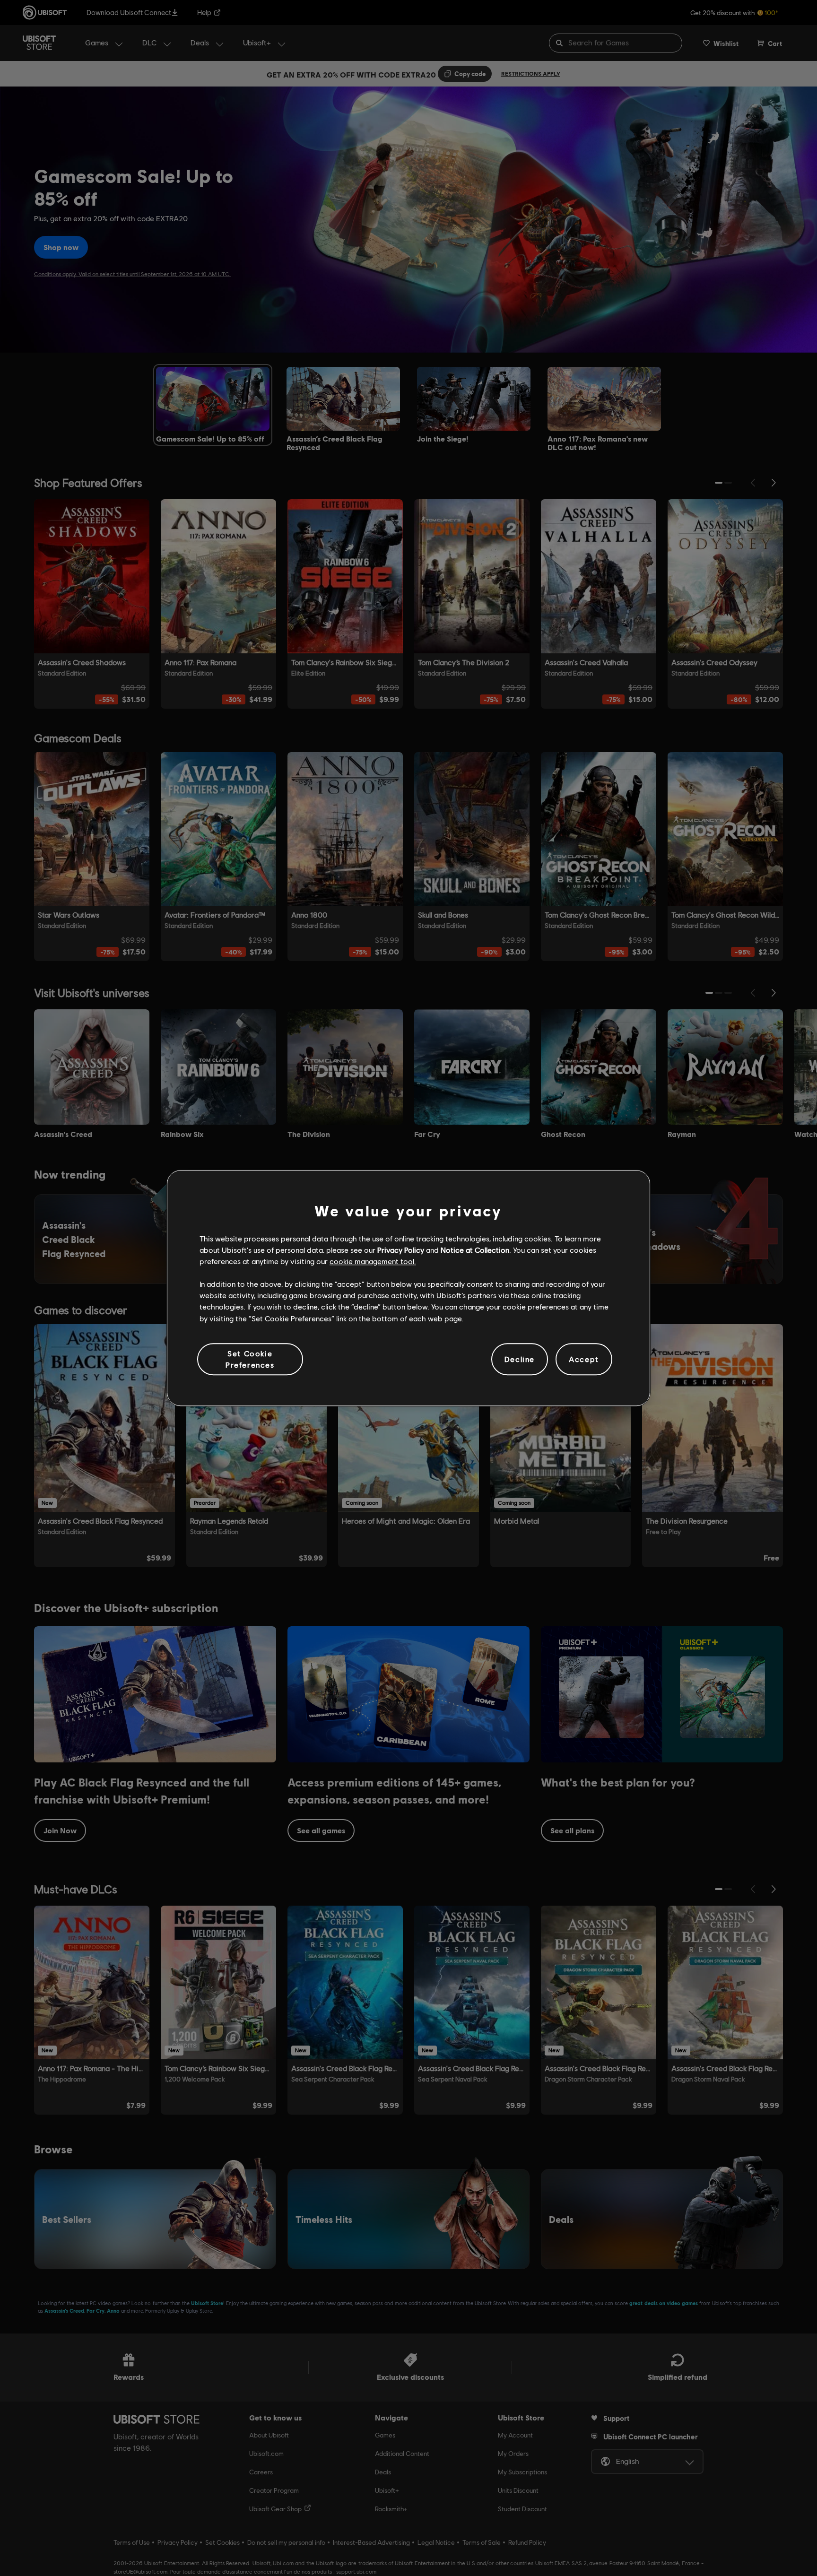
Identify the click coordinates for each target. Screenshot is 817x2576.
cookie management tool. (373, 1261)
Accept (584, 1359)
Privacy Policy (401, 1250)
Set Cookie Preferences (250, 1359)
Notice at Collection (475, 1250)
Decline (520, 1359)
